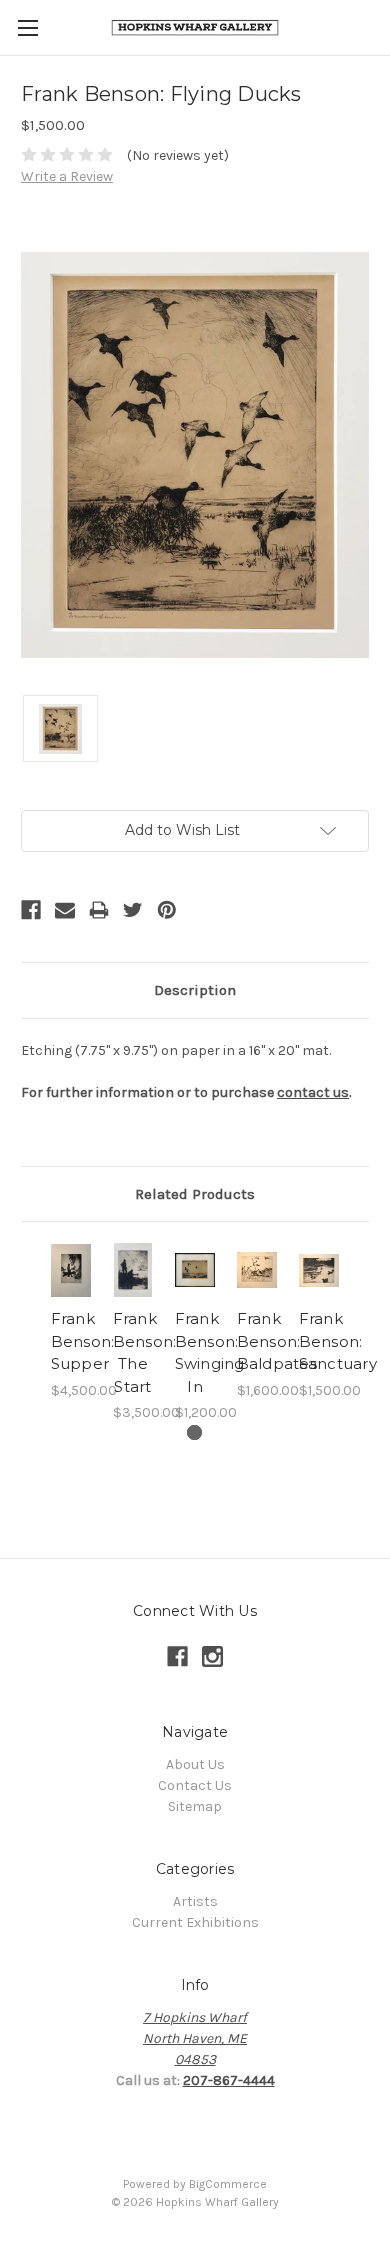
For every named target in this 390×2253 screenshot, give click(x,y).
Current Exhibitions (195, 1922)
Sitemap (195, 1806)
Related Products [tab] (195, 1194)
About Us (195, 1764)
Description (195, 990)
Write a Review (67, 176)
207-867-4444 (229, 2080)
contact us (313, 1092)
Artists (195, 1901)
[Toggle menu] (27, 27)
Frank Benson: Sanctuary (338, 1341)
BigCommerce (228, 2184)
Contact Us (195, 1785)
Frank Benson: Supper (83, 1341)
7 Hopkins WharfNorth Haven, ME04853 (195, 2038)
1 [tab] (194, 1432)
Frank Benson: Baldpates (277, 1341)
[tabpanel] (71, 1322)
